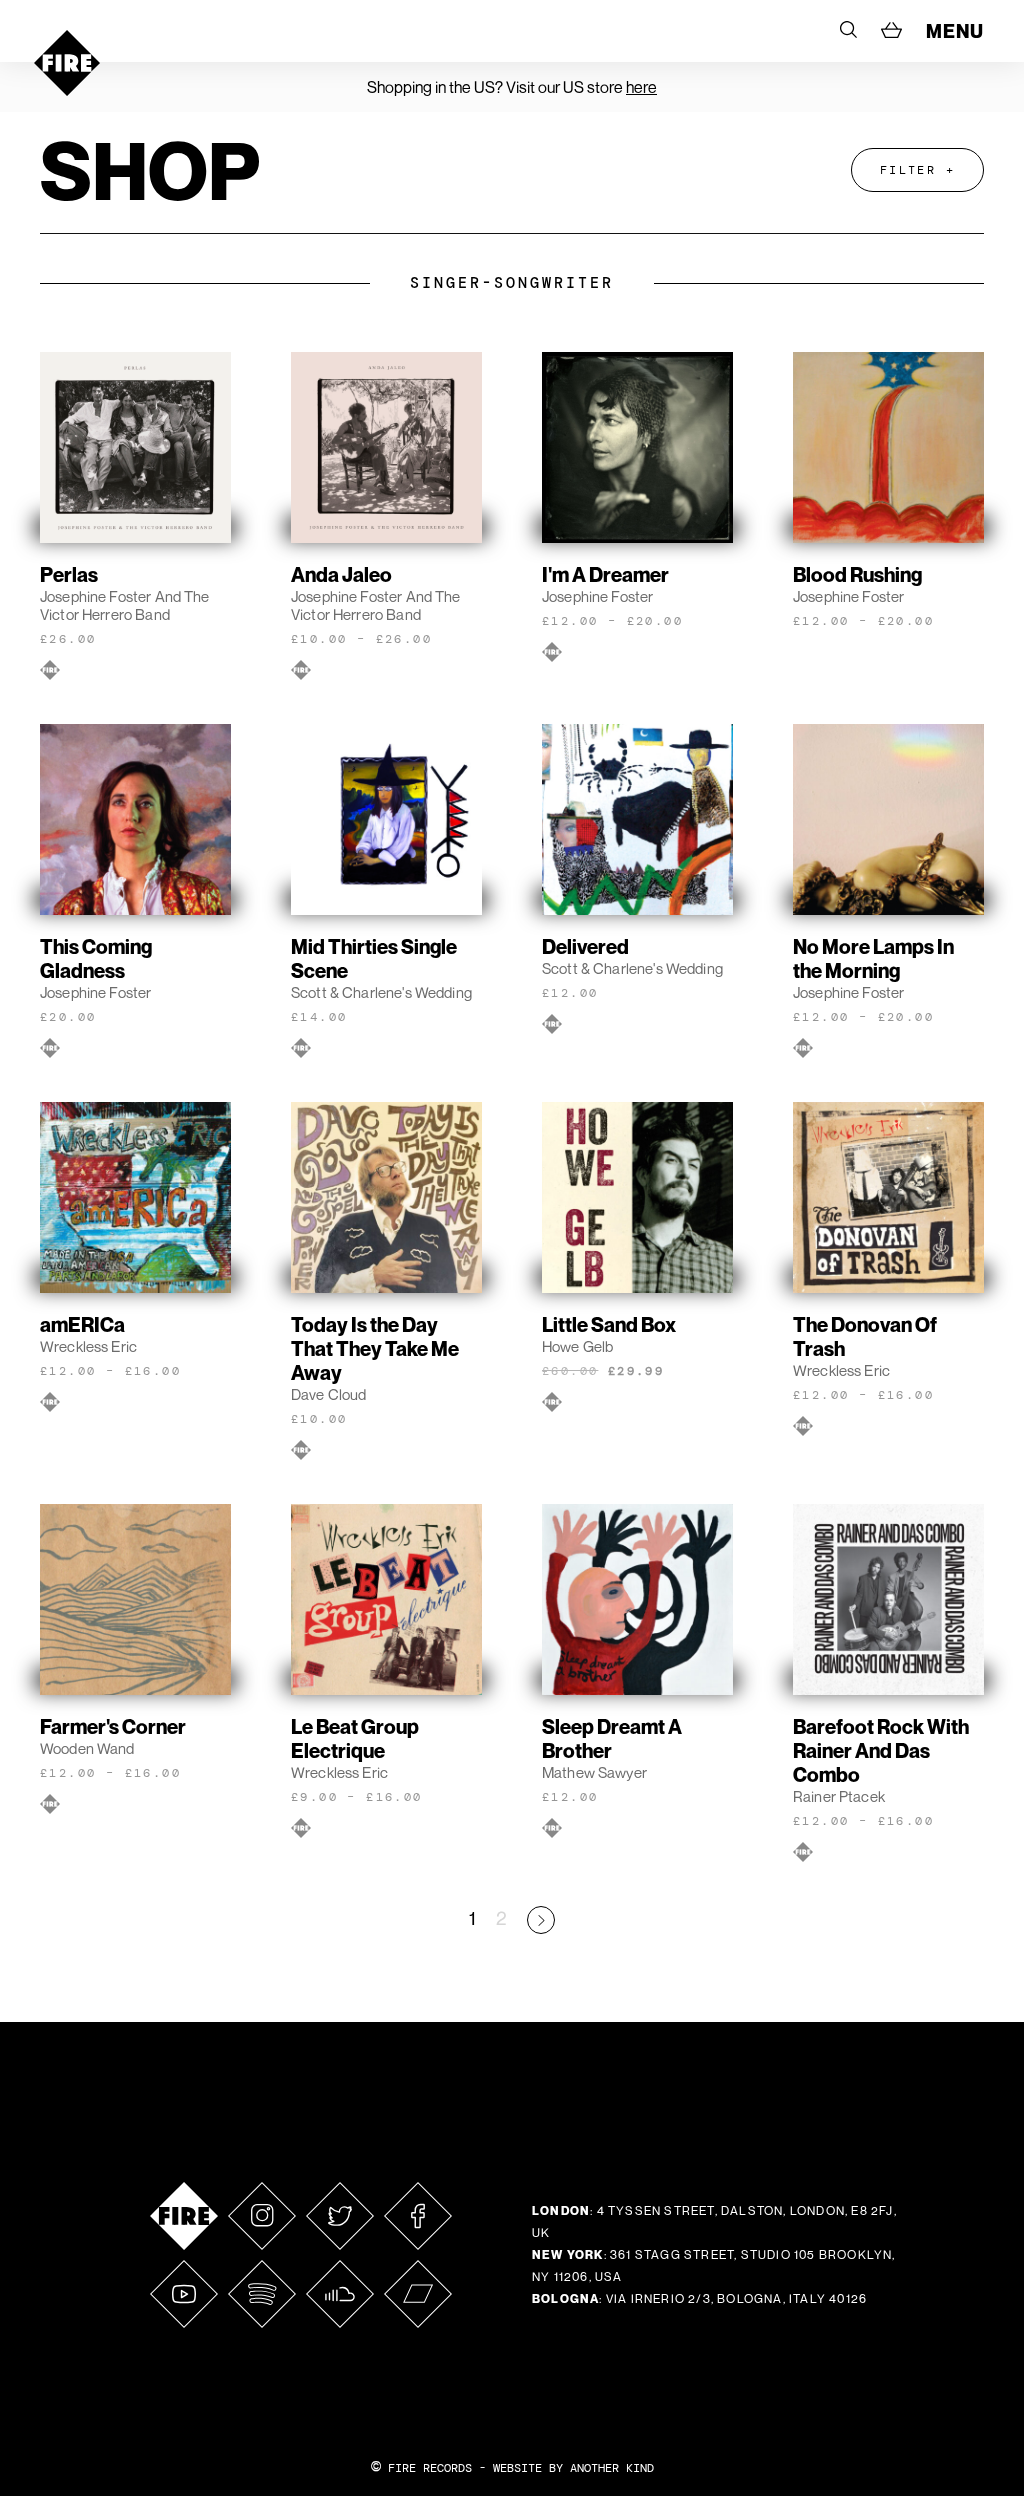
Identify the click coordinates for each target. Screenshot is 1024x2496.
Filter (908, 170)
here (641, 87)
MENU (955, 31)
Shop (150, 170)
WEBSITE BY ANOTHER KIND (573, 2468)
